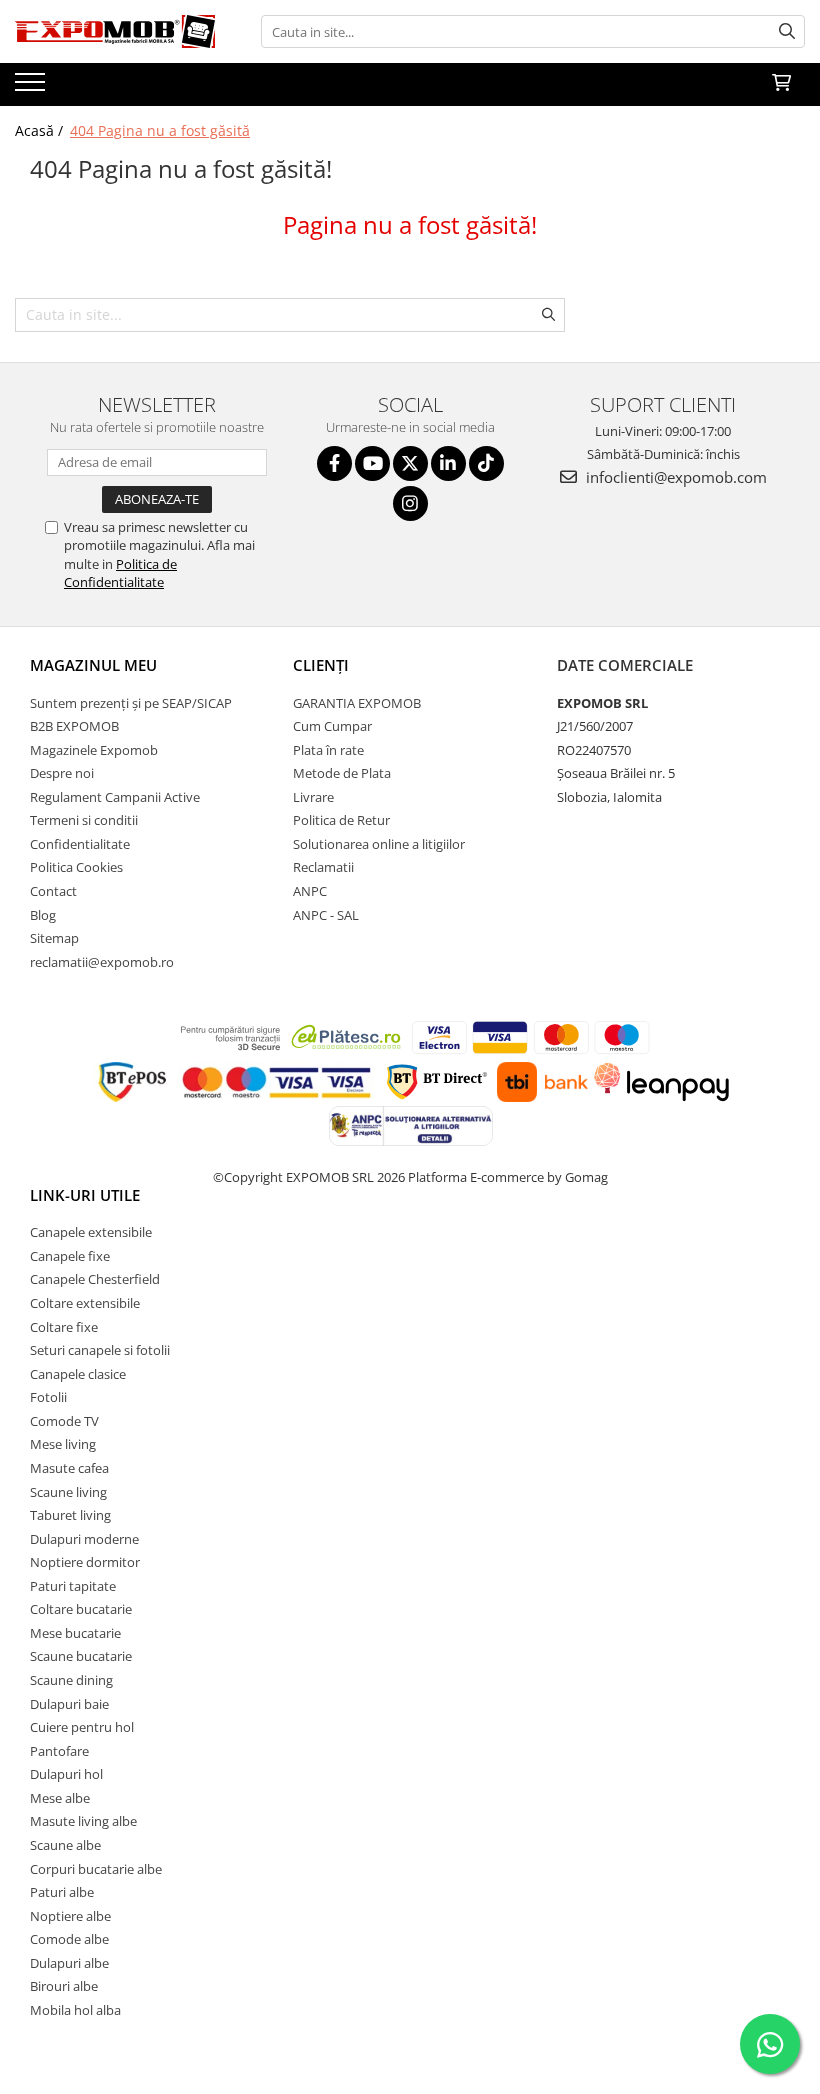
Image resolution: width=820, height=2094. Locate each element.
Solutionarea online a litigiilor (379, 844)
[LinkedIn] (448, 463)
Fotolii (48, 1397)
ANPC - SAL (326, 915)
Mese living (63, 1444)
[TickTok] (486, 463)
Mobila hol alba (75, 2010)
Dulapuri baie (69, 1704)
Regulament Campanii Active (115, 797)
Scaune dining (71, 1680)
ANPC (310, 891)
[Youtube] (372, 463)
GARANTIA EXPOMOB (357, 703)
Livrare (313, 797)
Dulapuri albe (69, 1963)
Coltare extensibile (85, 1303)
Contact (53, 891)
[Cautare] (787, 31)
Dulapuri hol (66, 1774)
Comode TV (64, 1421)
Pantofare (59, 1751)
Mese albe (60, 1798)
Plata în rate (328, 750)
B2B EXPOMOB (74, 726)
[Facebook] (334, 463)
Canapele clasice (78, 1374)
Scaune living (68, 1492)
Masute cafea (69, 1468)
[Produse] (32, 88)
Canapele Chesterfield (95, 1279)
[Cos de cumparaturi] (781, 83)
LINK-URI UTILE (85, 1195)
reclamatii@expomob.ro (102, 962)
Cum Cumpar (332, 726)
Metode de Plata (342, 773)
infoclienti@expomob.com (674, 477)
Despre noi (62, 773)
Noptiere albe (70, 1916)
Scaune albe (65, 1845)
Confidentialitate (80, 844)
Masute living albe (83, 1821)
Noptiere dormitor (85, 1562)
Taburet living (70, 1515)
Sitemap (54, 938)
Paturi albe (62, 1892)
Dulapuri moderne (84, 1539)
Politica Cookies (76, 867)
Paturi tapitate (73, 1586)
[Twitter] (410, 463)
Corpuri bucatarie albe (96, 1869)
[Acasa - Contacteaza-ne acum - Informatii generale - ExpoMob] (115, 31)
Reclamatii (323, 867)
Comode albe (69, 1939)
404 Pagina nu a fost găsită (160, 130)
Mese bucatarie (75, 1633)
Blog (43, 915)
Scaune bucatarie (81, 1656)
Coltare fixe (64, 1327)
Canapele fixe (70, 1256)
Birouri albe (64, 1986)
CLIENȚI (321, 665)
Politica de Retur (341, 820)
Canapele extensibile (91, 1232)
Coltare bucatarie (81, 1609)
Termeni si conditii (84, 820)
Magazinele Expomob (94, 750)
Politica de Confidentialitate (120, 573)
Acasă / (41, 130)
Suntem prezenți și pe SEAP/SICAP (131, 703)
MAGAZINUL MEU (93, 665)
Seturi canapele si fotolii (100, 1350)
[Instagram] (410, 503)
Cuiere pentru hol (82, 1727)
